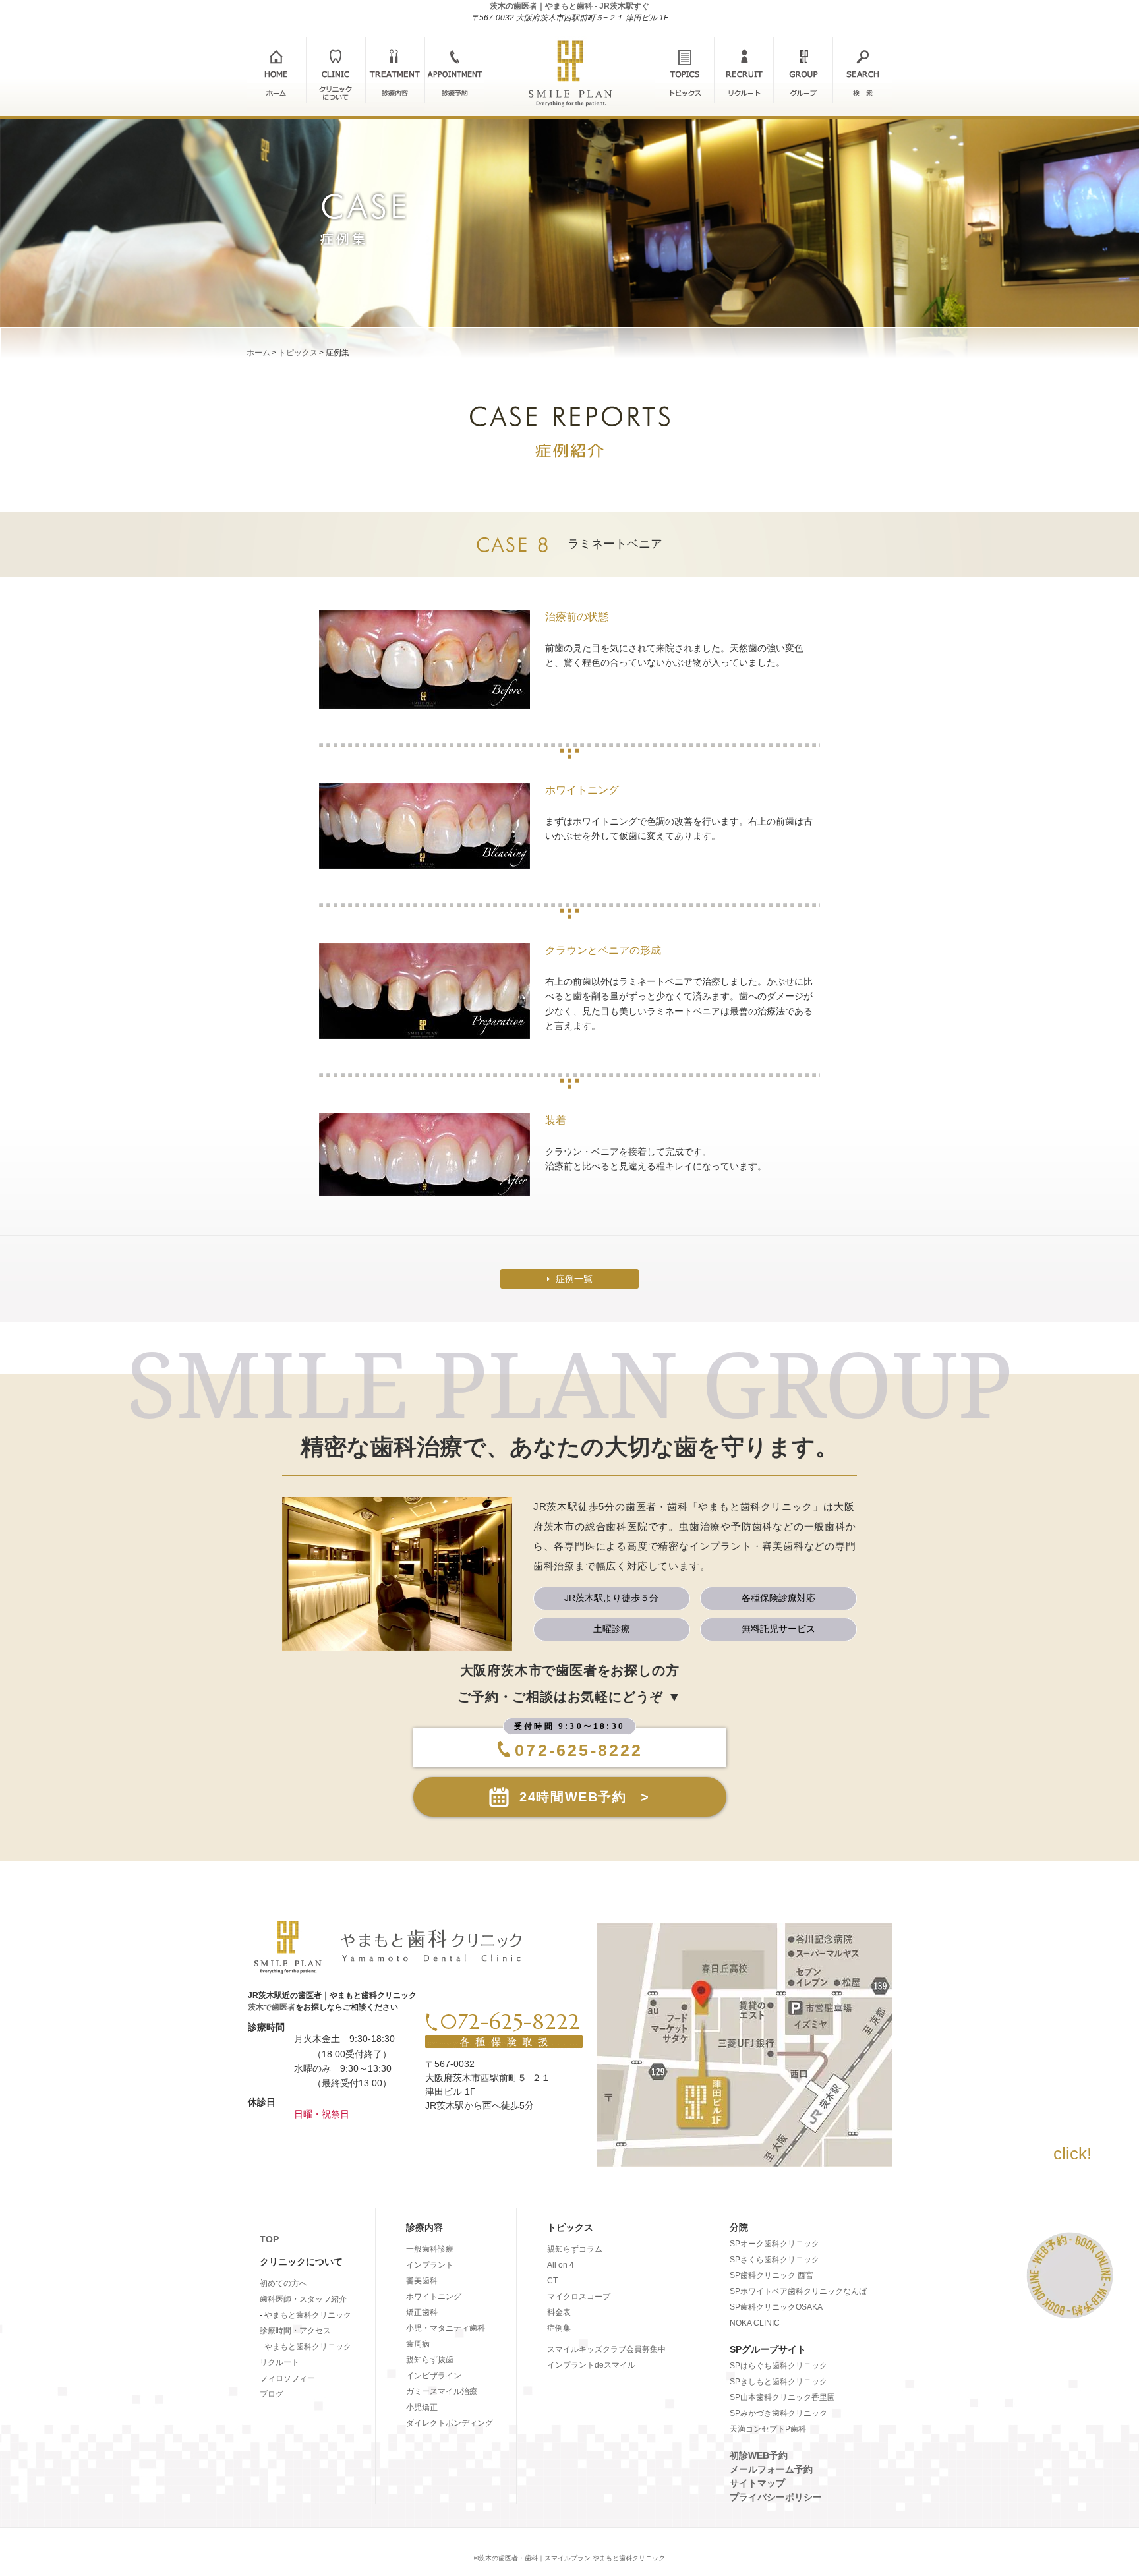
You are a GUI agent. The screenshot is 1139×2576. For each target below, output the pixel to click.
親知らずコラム (575, 2249)
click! (1072, 2153)
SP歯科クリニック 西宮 (772, 2275)
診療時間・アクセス (295, 2331)
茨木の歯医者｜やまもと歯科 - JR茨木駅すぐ (569, 6)
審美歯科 (422, 2281)
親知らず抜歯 (430, 2360)
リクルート (279, 2362)
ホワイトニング (434, 2297)
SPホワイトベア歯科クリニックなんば (798, 2291)
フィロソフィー (287, 2378)
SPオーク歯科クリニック (774, 2244)
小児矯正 (422, 2407)
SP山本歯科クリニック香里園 (782, 2397)
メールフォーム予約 (771, 2469)
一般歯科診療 (430, 2249)
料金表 (559, 2312)
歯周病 (418, 2344)
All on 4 (561, 2265)
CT (552, 2281)
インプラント (430, 2265)
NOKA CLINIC (755, 2323)
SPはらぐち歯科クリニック (778, 2366)
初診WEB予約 (759, 2455)
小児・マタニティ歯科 (446, 2328)
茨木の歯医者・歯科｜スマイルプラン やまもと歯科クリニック (572, 2558)
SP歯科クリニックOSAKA (776, 2307)
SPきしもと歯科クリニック (778, 2382)
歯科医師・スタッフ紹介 (303, 2299)
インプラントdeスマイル (591, 2365)
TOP (269, 2239)
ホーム (258, 353)
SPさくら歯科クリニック (774, 2260)
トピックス (298, 353)
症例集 (559, 2328)
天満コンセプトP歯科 (768, 2429)
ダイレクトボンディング (450, 2423)
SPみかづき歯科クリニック (778, 2413)
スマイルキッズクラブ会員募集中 (606, 2349)
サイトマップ (757, 2483)
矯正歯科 (422, 2312)
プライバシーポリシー (776, 2497)
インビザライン (434, 2376)
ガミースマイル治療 (442, 2391)
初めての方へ (283, 2283)
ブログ (272, 2394)
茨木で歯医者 (272, 2007)
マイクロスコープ (579, 2297)
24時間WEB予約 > (585, 1797)
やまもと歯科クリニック (308, 2315)
